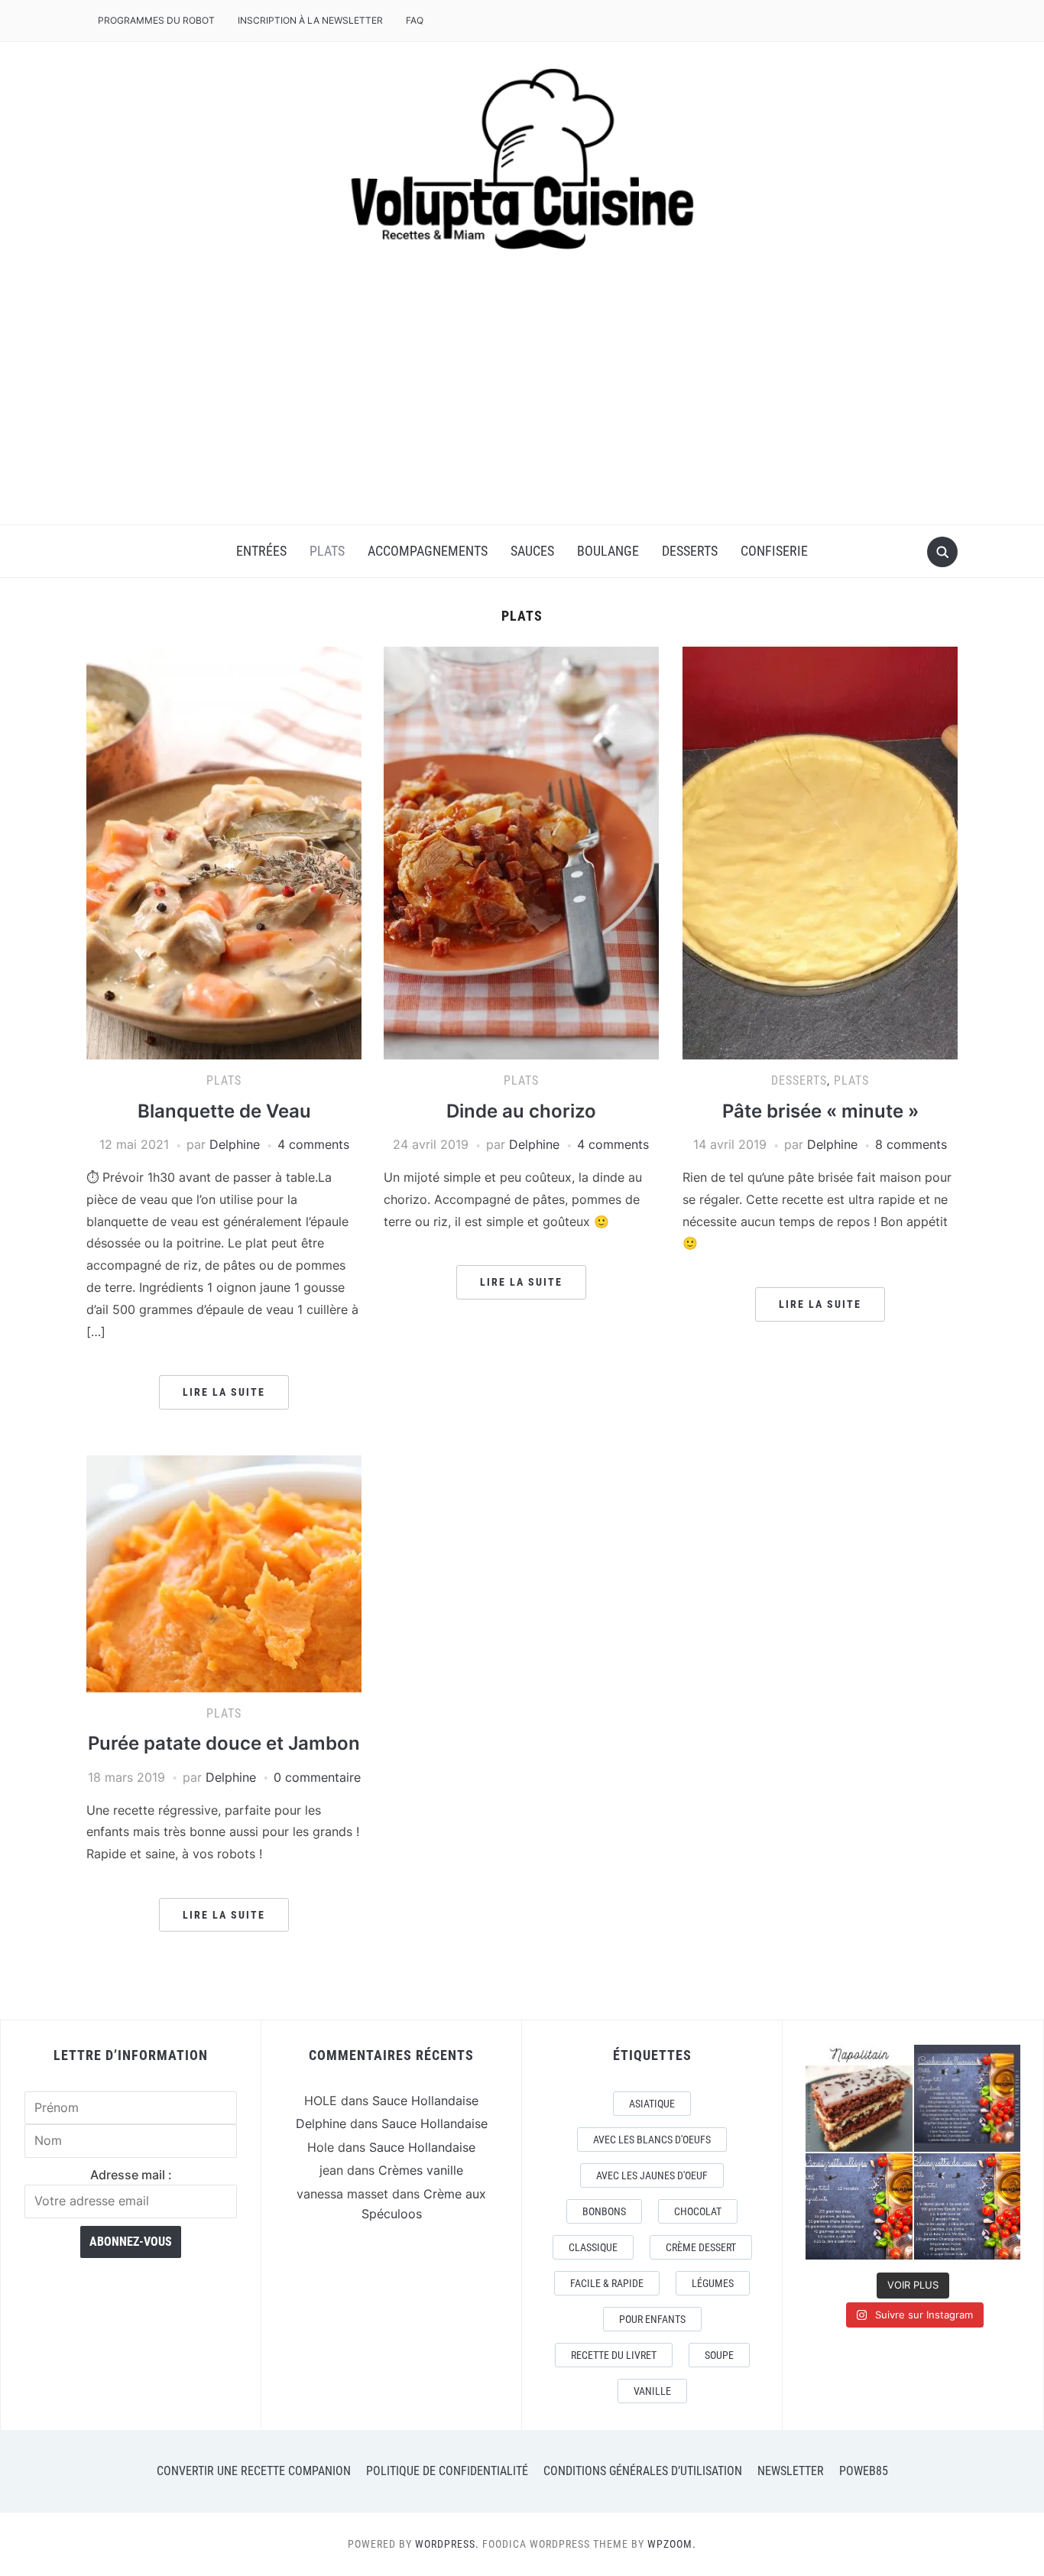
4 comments (313, 1144)
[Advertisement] (522, 410)
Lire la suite (224, 1392)
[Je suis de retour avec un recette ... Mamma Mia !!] (859, 2098)
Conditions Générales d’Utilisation (643, 2471)
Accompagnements (428, 551)
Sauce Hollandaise (425, 2101)
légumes (713, 2283)
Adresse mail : (131, 2175)
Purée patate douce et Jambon (224, 1743)
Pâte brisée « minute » (820, 1111)
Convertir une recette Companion (254, 2471)
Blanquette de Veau (224, 1111)
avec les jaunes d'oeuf (652, 2175)
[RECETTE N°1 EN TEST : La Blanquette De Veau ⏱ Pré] (968, 2207)
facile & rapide (607, 2283)
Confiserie (774, 551)
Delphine (235, 1144)
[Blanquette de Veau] (224, 852)
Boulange (608, 551)
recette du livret (614, 2355)
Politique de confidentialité (447, 2471)
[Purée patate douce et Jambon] (224, 1572)
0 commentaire (317, 1777)
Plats (327, 551)
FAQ (415, 20)
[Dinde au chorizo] (521, 852)
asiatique (652, 2104)
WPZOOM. (672, 2544)
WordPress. (447, 2544)
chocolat (698, 2211)
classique (593, 2247)
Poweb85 (864, 2471)
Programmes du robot (156, 20)
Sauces (532, 551)
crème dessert (701, 2247)
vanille (652, 2391)
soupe (719, 2355)
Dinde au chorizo (521, 1111)
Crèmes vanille (421, 2170)
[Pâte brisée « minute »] (820, 852)
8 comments (911, 1144)
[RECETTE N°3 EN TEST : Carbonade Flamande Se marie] (968, 2098)
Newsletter (791, 2471)
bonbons (604, 2211)
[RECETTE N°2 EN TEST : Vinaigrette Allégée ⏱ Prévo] (859, 2207)
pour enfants (652, 2319)
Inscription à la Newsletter (310, 20)
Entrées (261, 551)
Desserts (690, 551)
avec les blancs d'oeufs (652, 2140)
